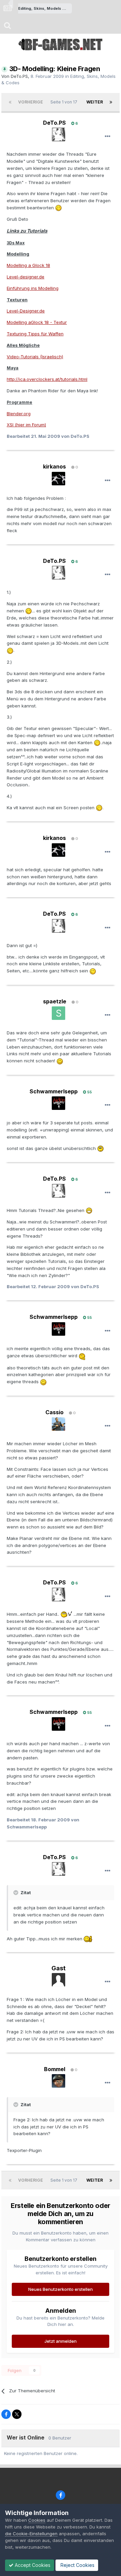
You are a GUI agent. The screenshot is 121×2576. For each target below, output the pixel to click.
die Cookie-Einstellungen (31, 2534)
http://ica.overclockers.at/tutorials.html (47, 379)
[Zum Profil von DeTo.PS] (58, 134)
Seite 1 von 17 (65, 102)
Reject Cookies (77, 2565)
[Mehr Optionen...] (108, 137)
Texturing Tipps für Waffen (35, 334)
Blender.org (19, 414)
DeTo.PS (19, 76)
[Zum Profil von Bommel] (58, 2081)
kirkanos (54, 466)
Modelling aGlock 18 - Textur (37, 322)
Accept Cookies (32, 2565)
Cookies (37, 2520)
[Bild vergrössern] (58, 208)
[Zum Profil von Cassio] (58, 1424)
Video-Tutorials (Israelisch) (35, 357)
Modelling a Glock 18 (28, 265)
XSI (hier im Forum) (26, 425)
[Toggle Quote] (16, 1892)
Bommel (55, 2069)
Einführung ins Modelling (33, 288)
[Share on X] (17, 2414)
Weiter (95, 102)
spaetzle (55, 1001)
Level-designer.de (26, 277)
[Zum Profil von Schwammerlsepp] (58, 1103)
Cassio (54, 1412)
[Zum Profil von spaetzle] (58, 1013)
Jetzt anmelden (61, 2341)
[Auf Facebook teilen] (6, 2414)
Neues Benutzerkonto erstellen (61, 2289)
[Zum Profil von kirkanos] (58, 479)
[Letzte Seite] (111, 102)
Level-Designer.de (26, 311)
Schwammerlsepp (54, 1091)
